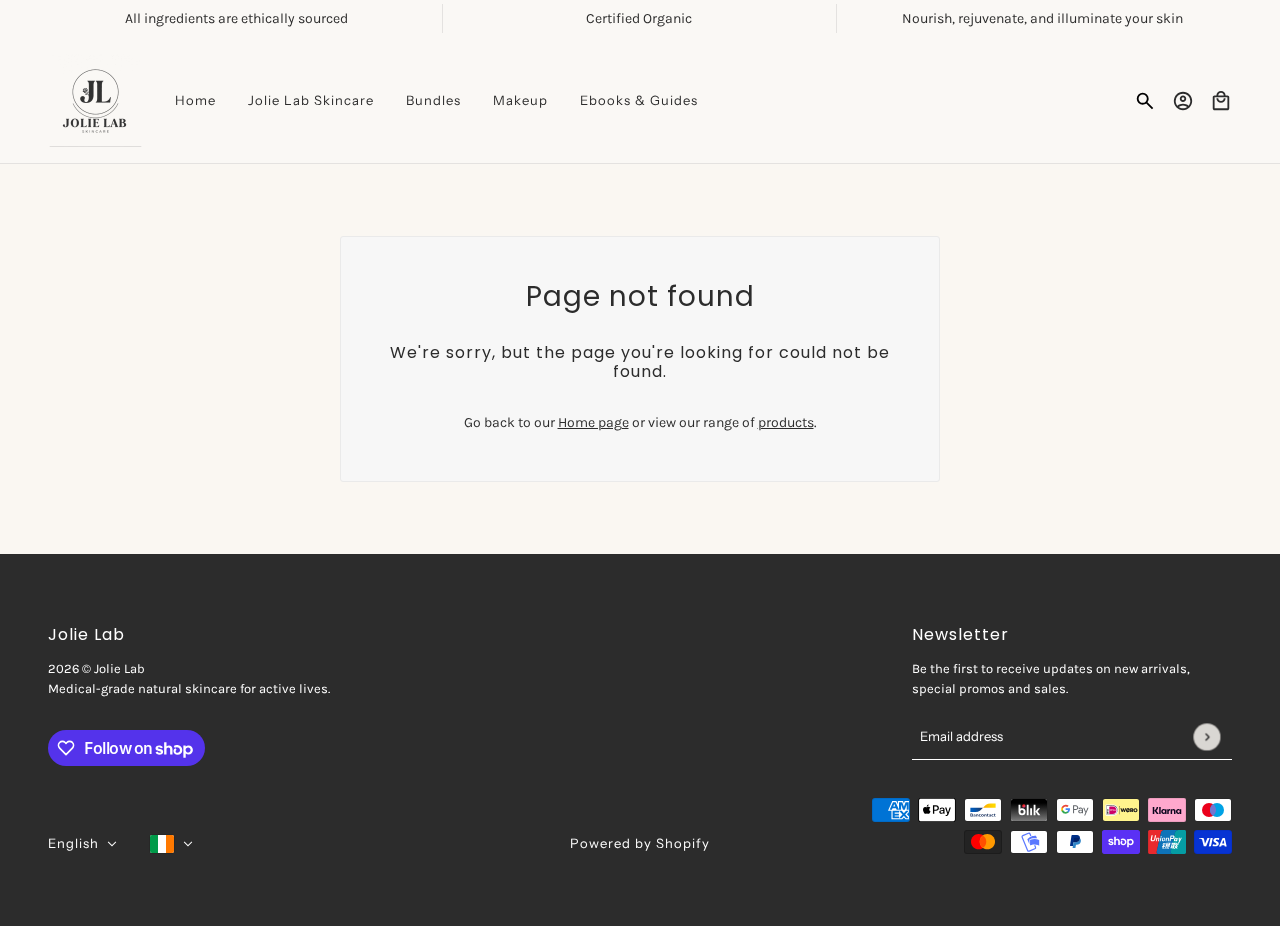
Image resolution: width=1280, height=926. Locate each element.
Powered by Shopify (640, 843)
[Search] (1145, 101)
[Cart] (1221, 101)
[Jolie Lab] (95, 100)
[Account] (1183, 101)
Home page (593, 422)
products (786, 422)
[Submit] (1206, 736)
